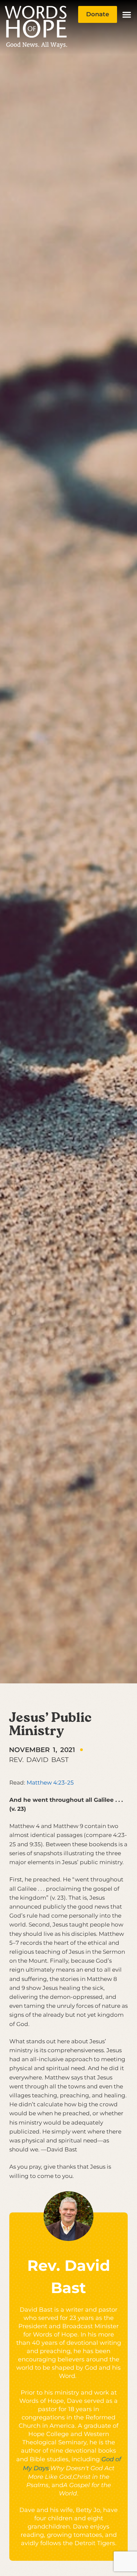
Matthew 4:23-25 (50, 1783)
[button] (127, 15)
